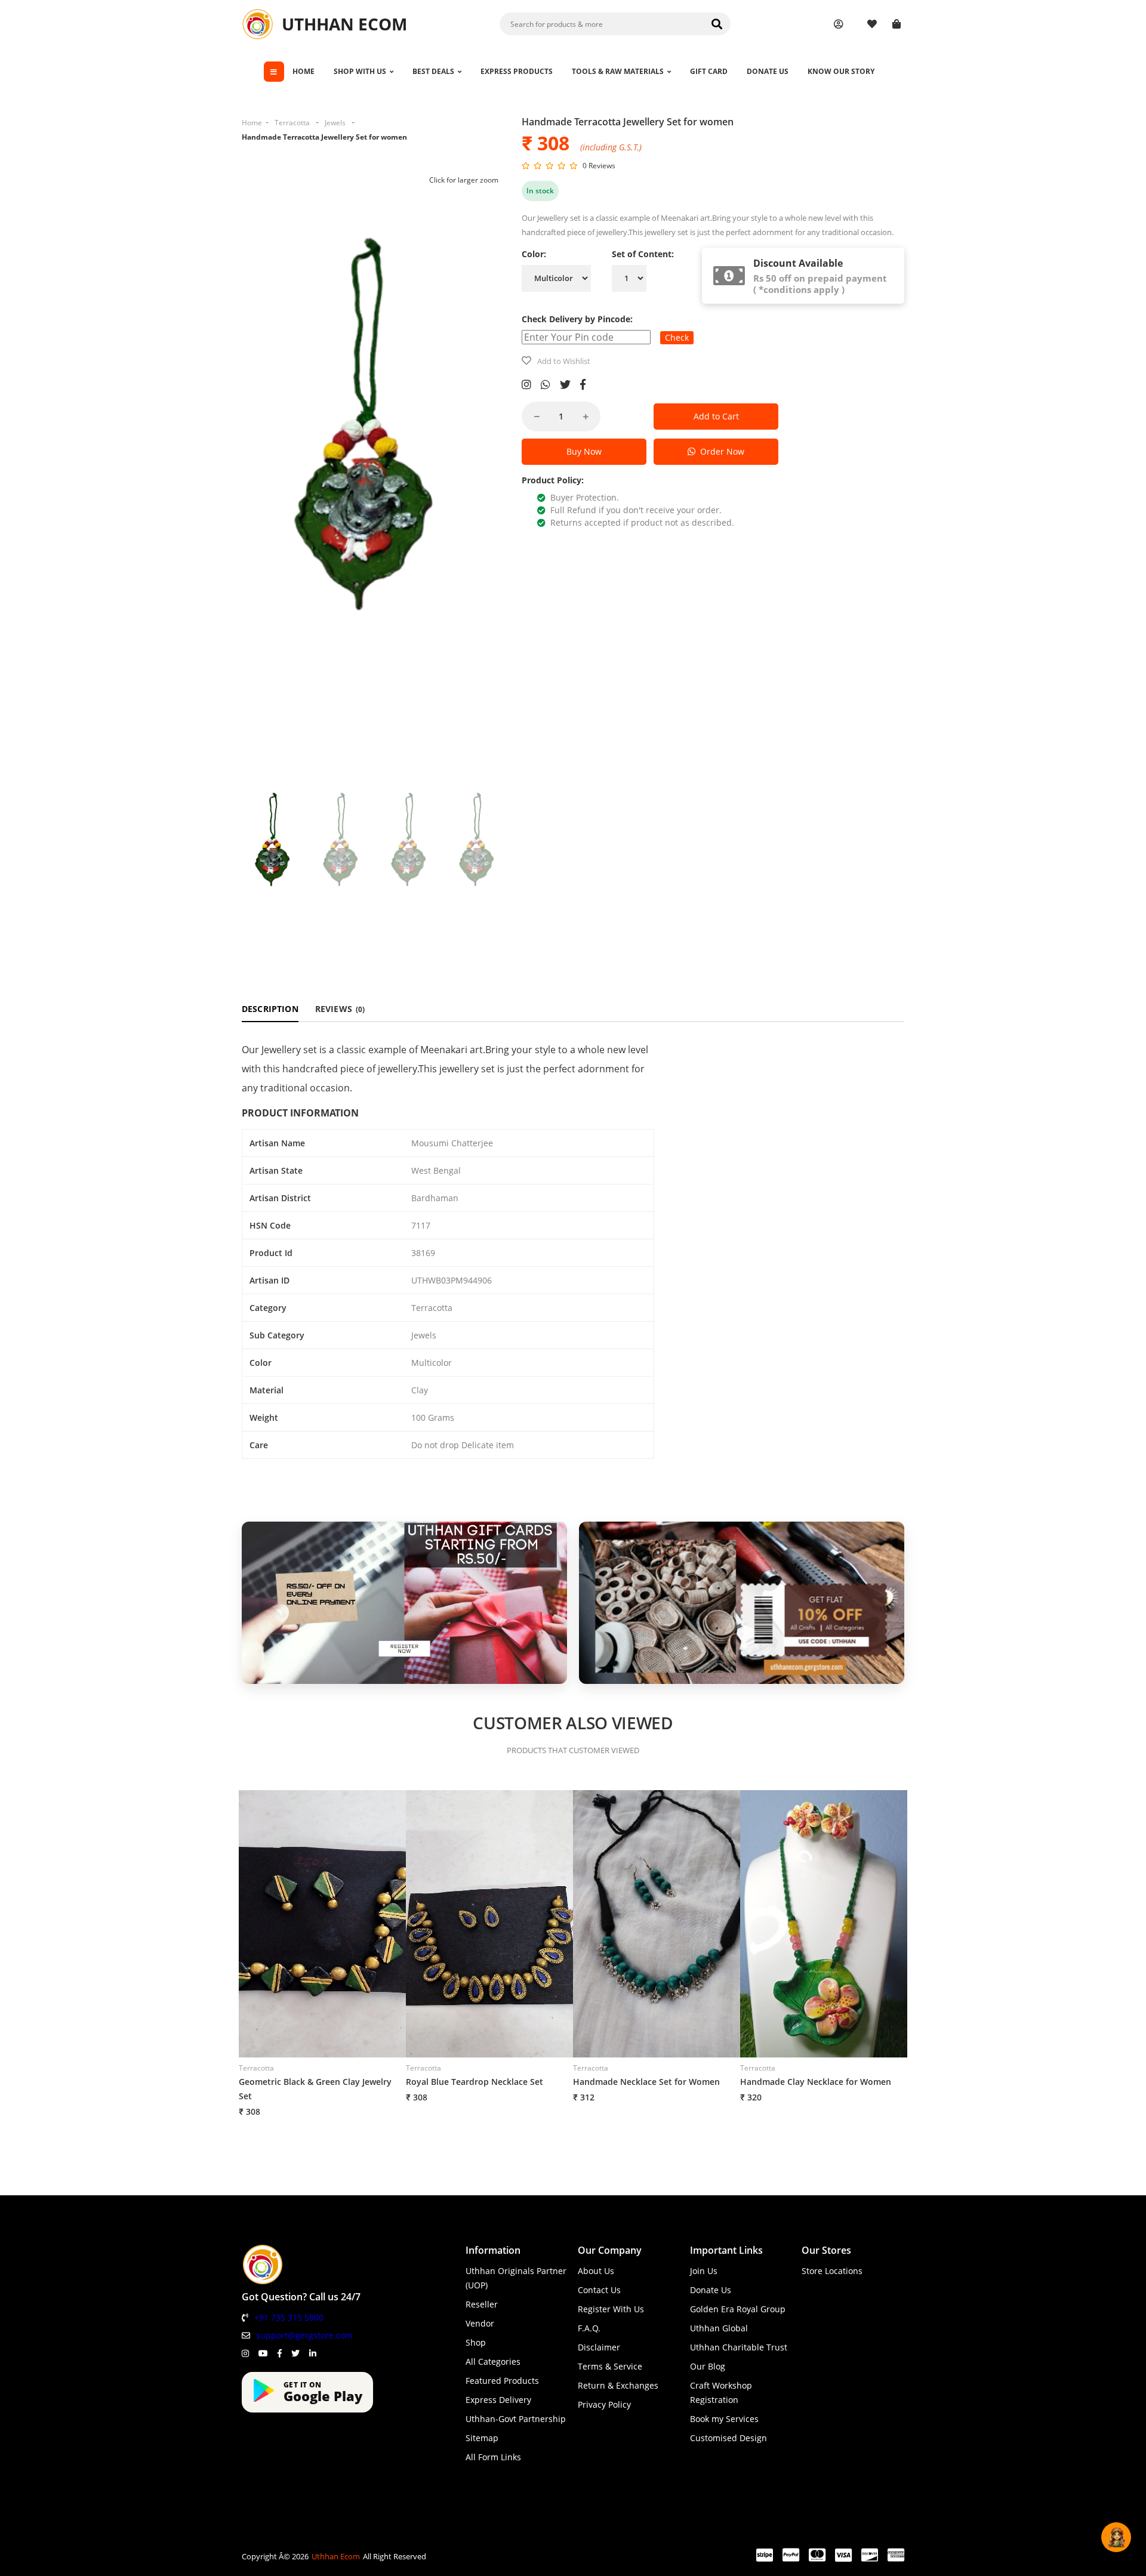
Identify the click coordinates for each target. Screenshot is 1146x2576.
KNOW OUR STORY (841, 71)
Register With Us (611, 2309)
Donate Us (711, 2290)
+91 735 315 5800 (289, 2317)
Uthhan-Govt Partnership (516, 2419)
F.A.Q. (589, 2328)
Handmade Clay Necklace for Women (816, 2082)
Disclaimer (599, 2347)
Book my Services (724, 2419)
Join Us (704, 2271)
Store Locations (832, 2271)
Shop (476, 2342)
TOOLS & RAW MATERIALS (618, 71)
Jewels (335, 123)
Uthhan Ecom (336, 2556)
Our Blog (708, 2366)
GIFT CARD (709, 71)
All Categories (493, 2361)
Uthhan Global (719, 2328)
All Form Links (493, 2457)
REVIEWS (340, 1009)
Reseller (482, 2304)
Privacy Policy (604, 2404)
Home (252, 123)
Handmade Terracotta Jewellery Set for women (324, 137)
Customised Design (728, 2438)
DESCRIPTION (270, 1009)
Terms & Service (610, 2366)
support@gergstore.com (304, 2335)
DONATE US (768, 71)
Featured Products (502, 2381)
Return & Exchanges (618, 2385)
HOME (304, 71)
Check (677, 337)
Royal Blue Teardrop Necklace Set (475, 2082)
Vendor (480, 2323)
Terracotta (292, 123)
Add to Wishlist (564, 361)
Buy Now (584, 451)
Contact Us (599, 2290)
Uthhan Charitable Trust (739, 2347)
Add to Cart (716, 416)
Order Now (720, 451)
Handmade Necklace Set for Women (646, 2082)
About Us (596, 2271)
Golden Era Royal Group (738, 2309)
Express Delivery (498, 2400)
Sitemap (482, 2438)
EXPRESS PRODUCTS (517, 71)
